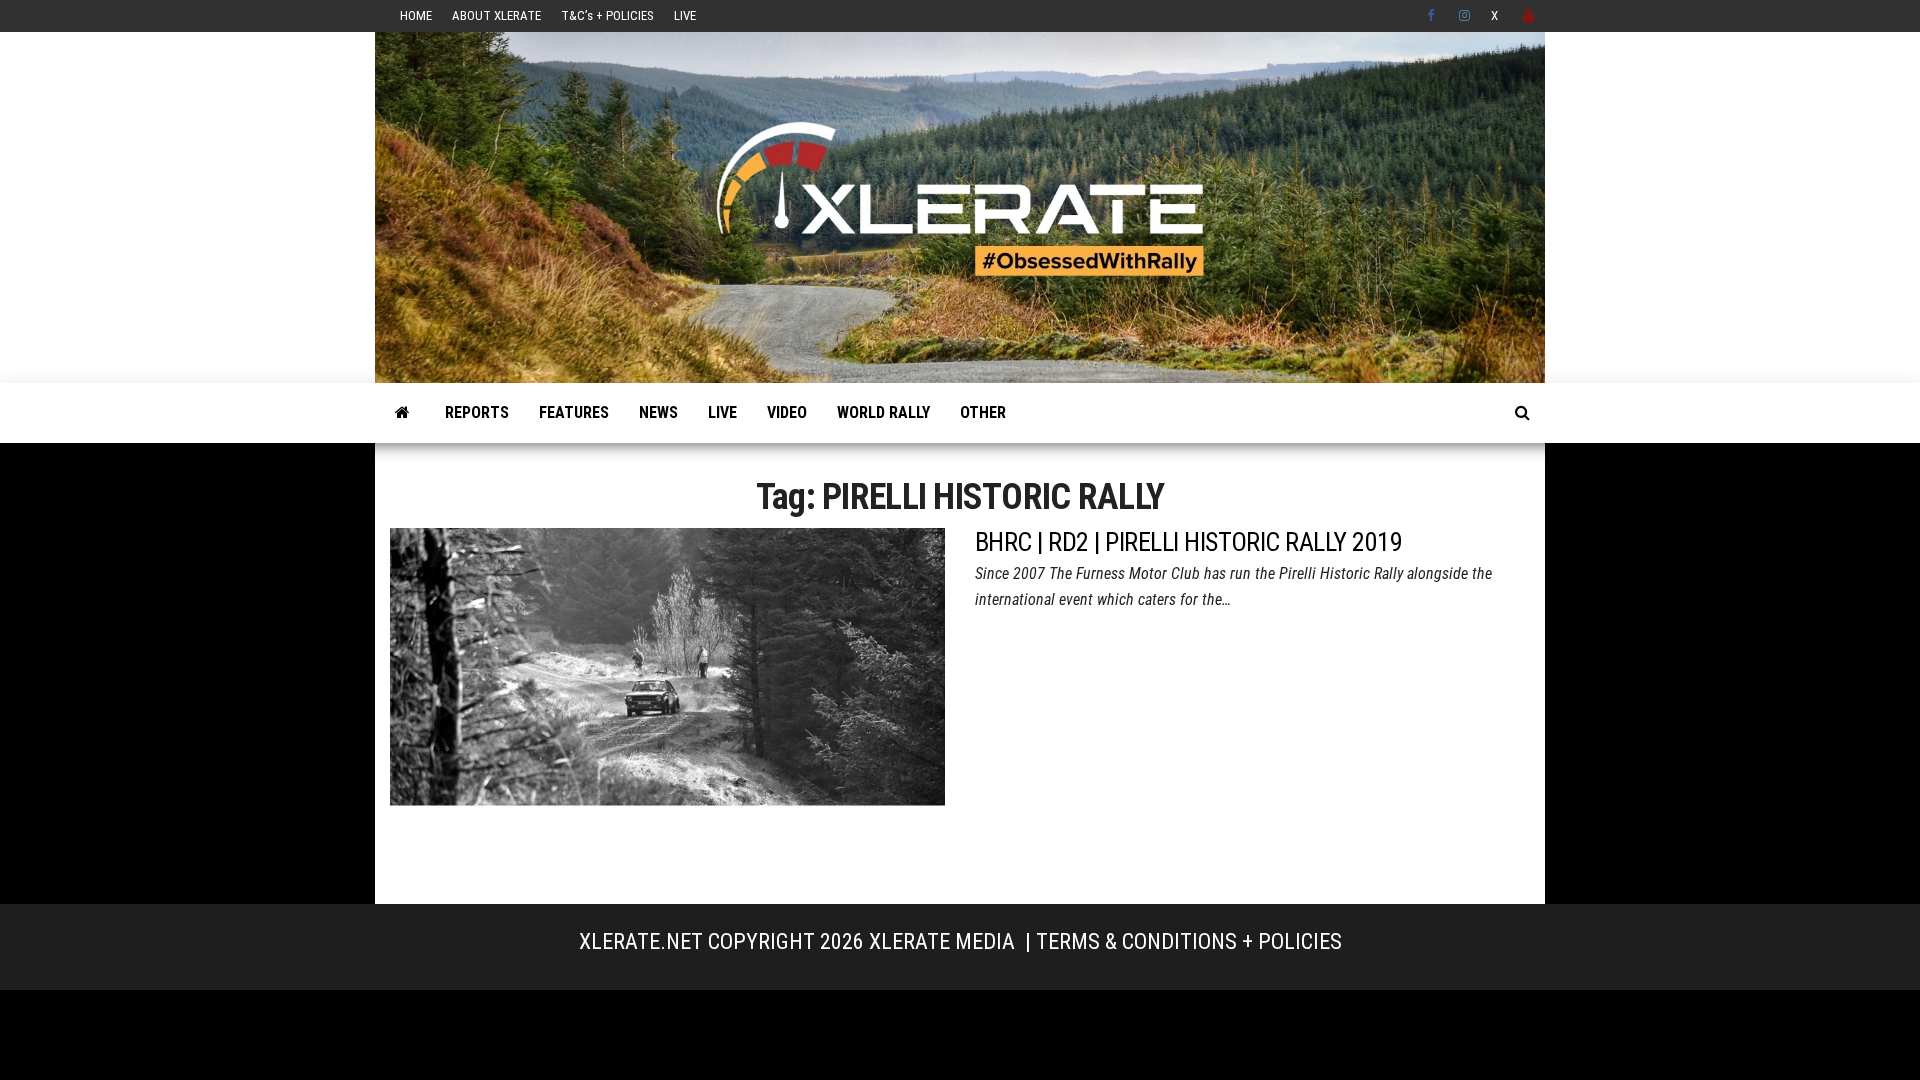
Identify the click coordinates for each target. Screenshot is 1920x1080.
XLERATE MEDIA (942, 941)
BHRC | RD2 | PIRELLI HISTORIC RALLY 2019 (1188, 542)
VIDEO (787, 412)
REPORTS (477, 412)
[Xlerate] (402, 413)
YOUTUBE (1529, 16)
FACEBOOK (1433, 16)
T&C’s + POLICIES (607, 15)
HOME (416, 15)
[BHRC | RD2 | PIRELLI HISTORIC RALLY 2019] (667, 699)
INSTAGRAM (1465, 16)
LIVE (685, 15)
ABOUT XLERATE (496, 15)
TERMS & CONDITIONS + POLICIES (1189, 941)
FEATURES (574, 412)
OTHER (983, 412)
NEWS (658, 412)
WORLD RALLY (883, 412)
